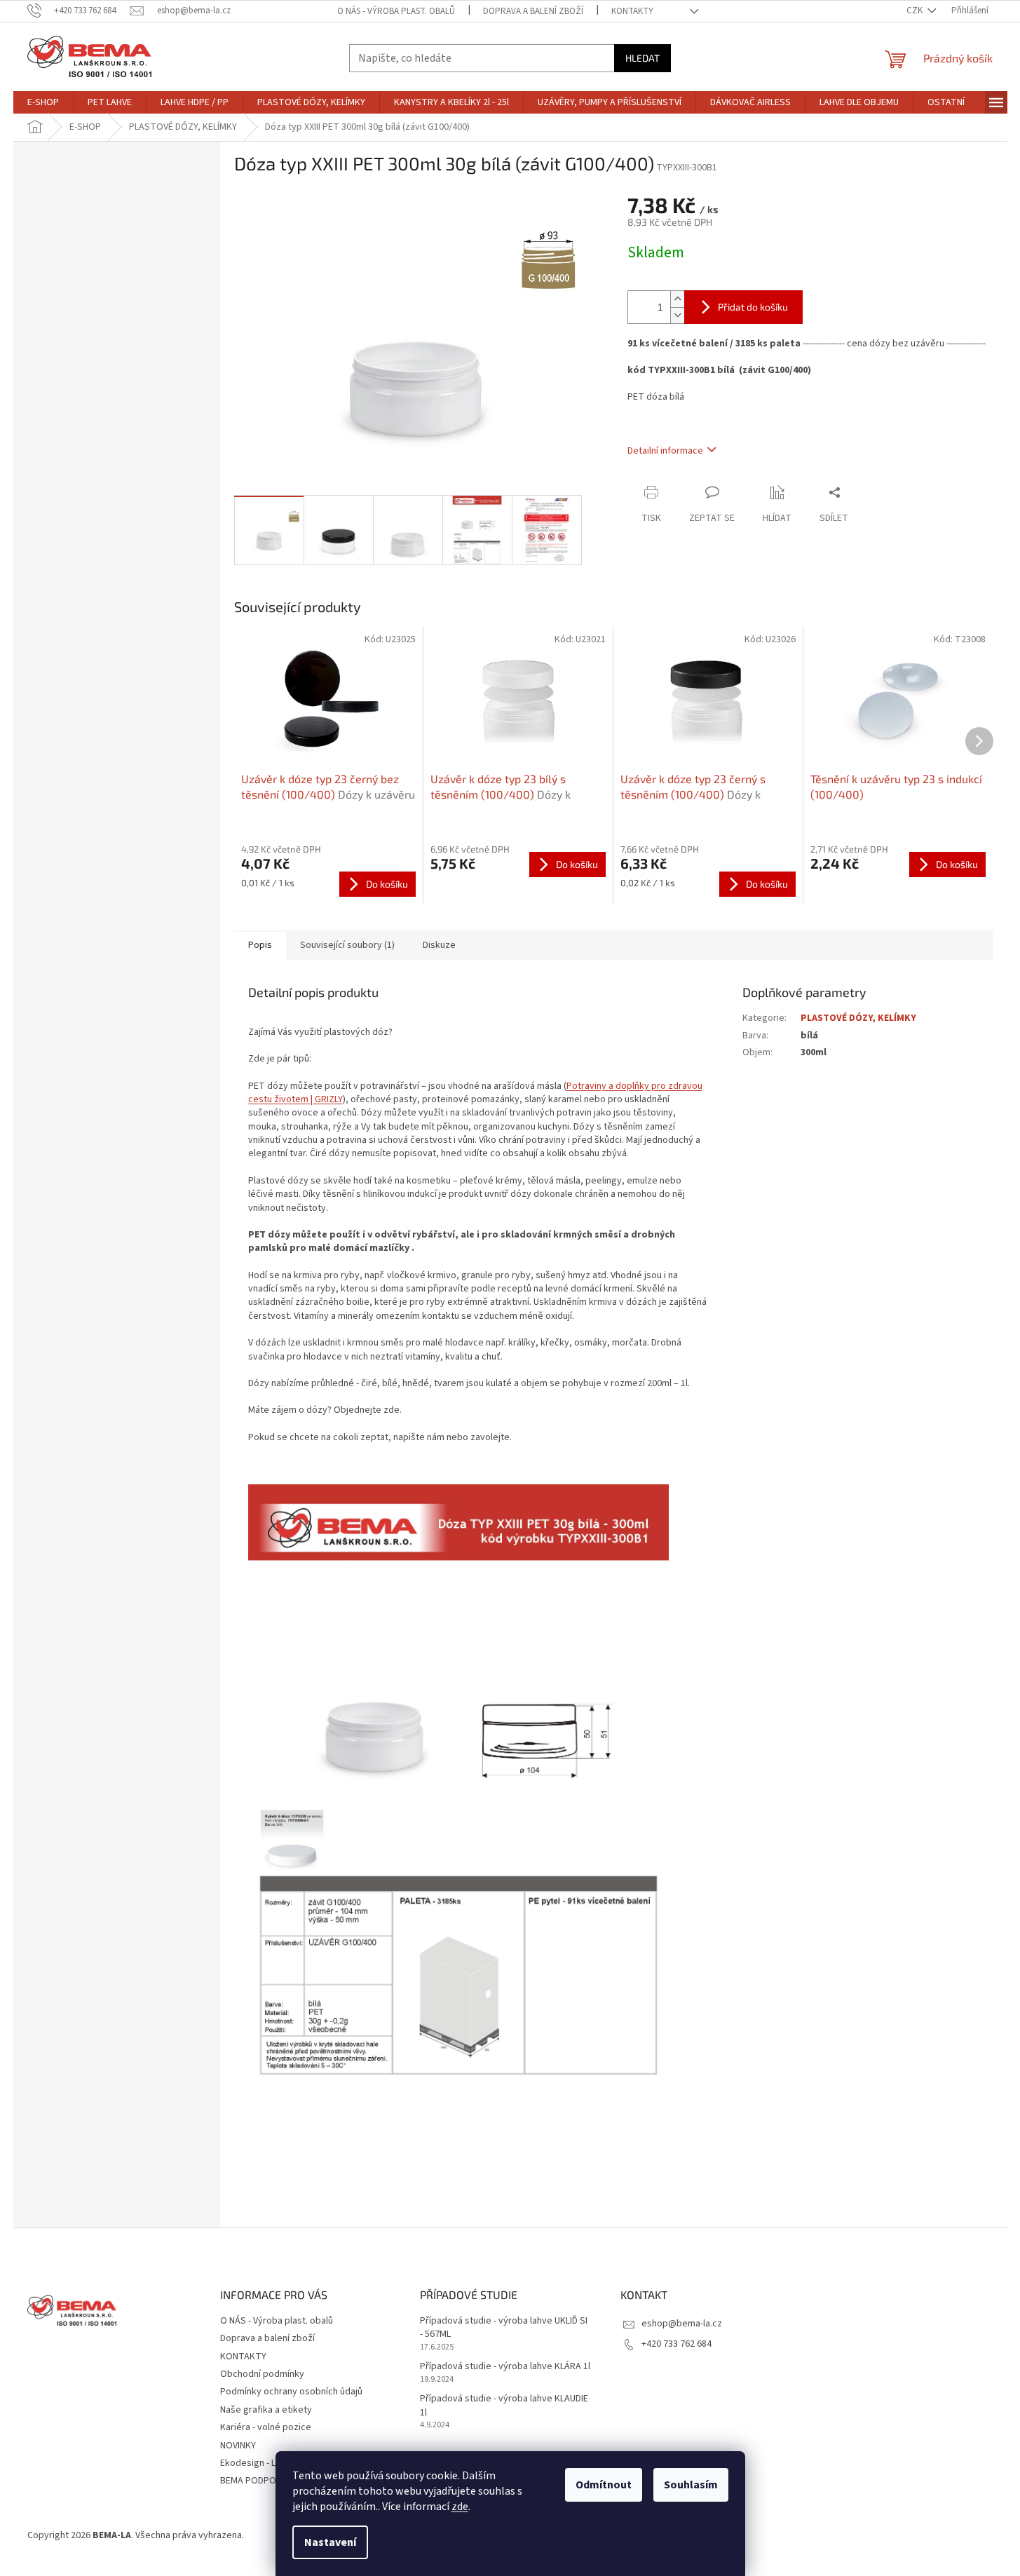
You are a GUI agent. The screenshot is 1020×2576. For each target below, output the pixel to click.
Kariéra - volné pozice (266, 2427)
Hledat (642, 58)
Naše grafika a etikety (266, 2410)
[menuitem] (43, 102)
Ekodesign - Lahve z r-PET (274, 2463)
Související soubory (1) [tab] (347, 945)
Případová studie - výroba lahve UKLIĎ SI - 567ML (504, 2328)
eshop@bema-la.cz (682, 2324)
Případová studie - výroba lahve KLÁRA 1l (505, 2367)
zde (460, 2507)
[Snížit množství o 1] (677, 315)
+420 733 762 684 (676, 2344)
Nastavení (330, 2542)
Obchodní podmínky (262, 2374)
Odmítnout (604, 2485)
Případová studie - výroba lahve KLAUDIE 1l (504, 2406)
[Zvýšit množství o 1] (677, 299)
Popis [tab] (260, 945)
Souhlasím (691, 2485)
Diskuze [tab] (439, 945)
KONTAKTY (632, 11)
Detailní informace (665, 451)
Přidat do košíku (753, 307)
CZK (916, 11)
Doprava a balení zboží (533, 11)
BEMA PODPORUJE (258, 2481)
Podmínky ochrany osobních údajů (291, 2392)
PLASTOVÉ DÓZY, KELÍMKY (858, 1018)
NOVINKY (238, 2446)
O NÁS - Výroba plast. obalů (396, 11)
